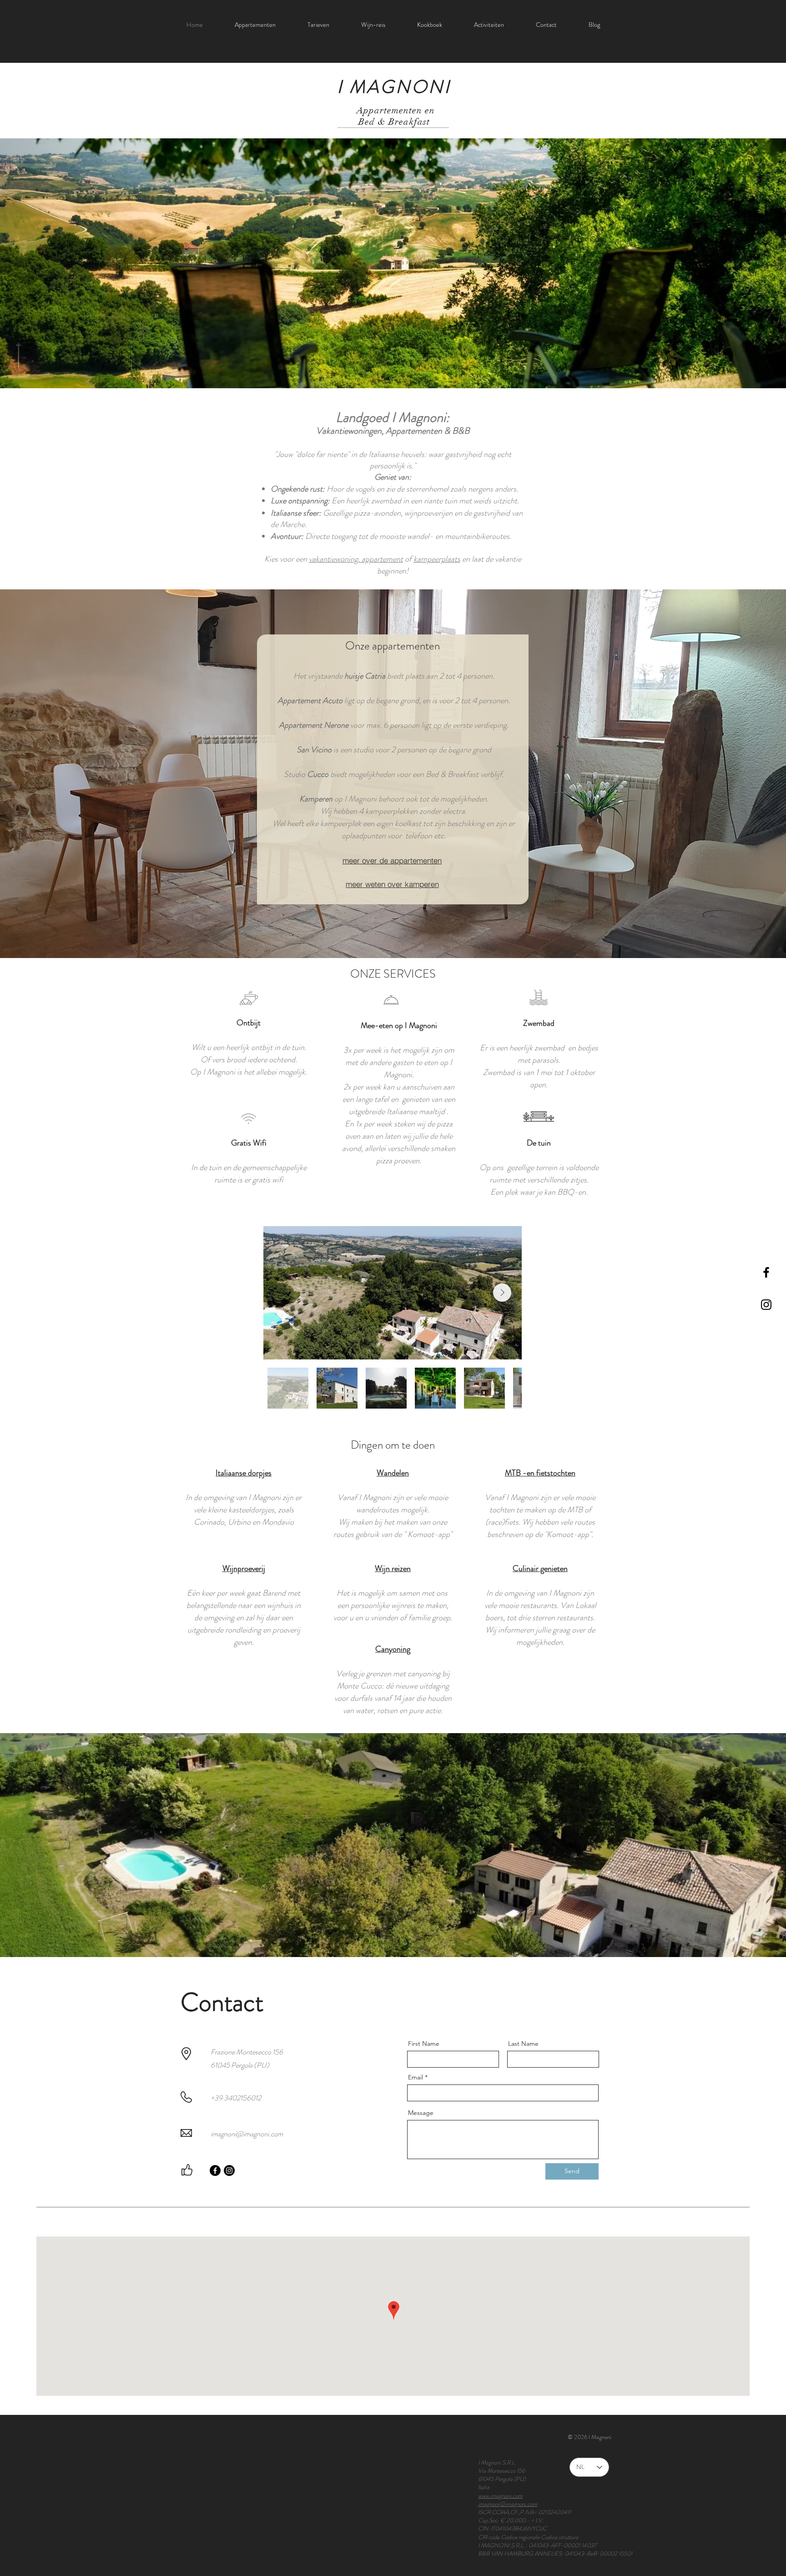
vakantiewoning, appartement (356, 559)
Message (421, 2113)
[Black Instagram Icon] (766, 1305)
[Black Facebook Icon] (766, 1272)
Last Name (523, 2044)
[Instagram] (229, 2170)
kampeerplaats (437, 559)
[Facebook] (215, 2170)
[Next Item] (502, 1293)
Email (416, 2077)
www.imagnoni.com (500, 2496)
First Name (424, 2044)
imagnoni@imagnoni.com (247, 2134)
